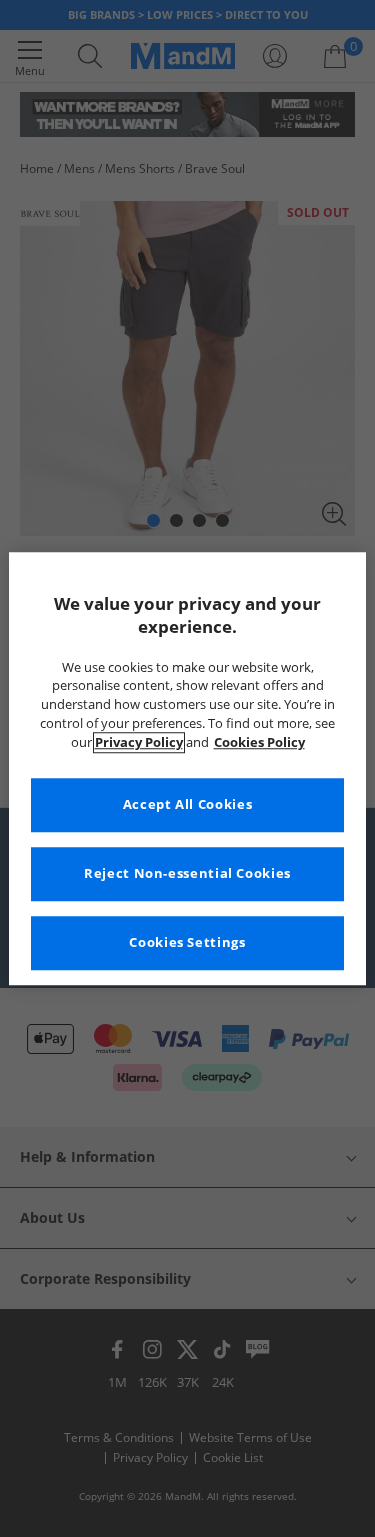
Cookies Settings (187, 942)
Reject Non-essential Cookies (187, 873)
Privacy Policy (139, 742)
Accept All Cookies (187, 804)
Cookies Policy (259, 742)
